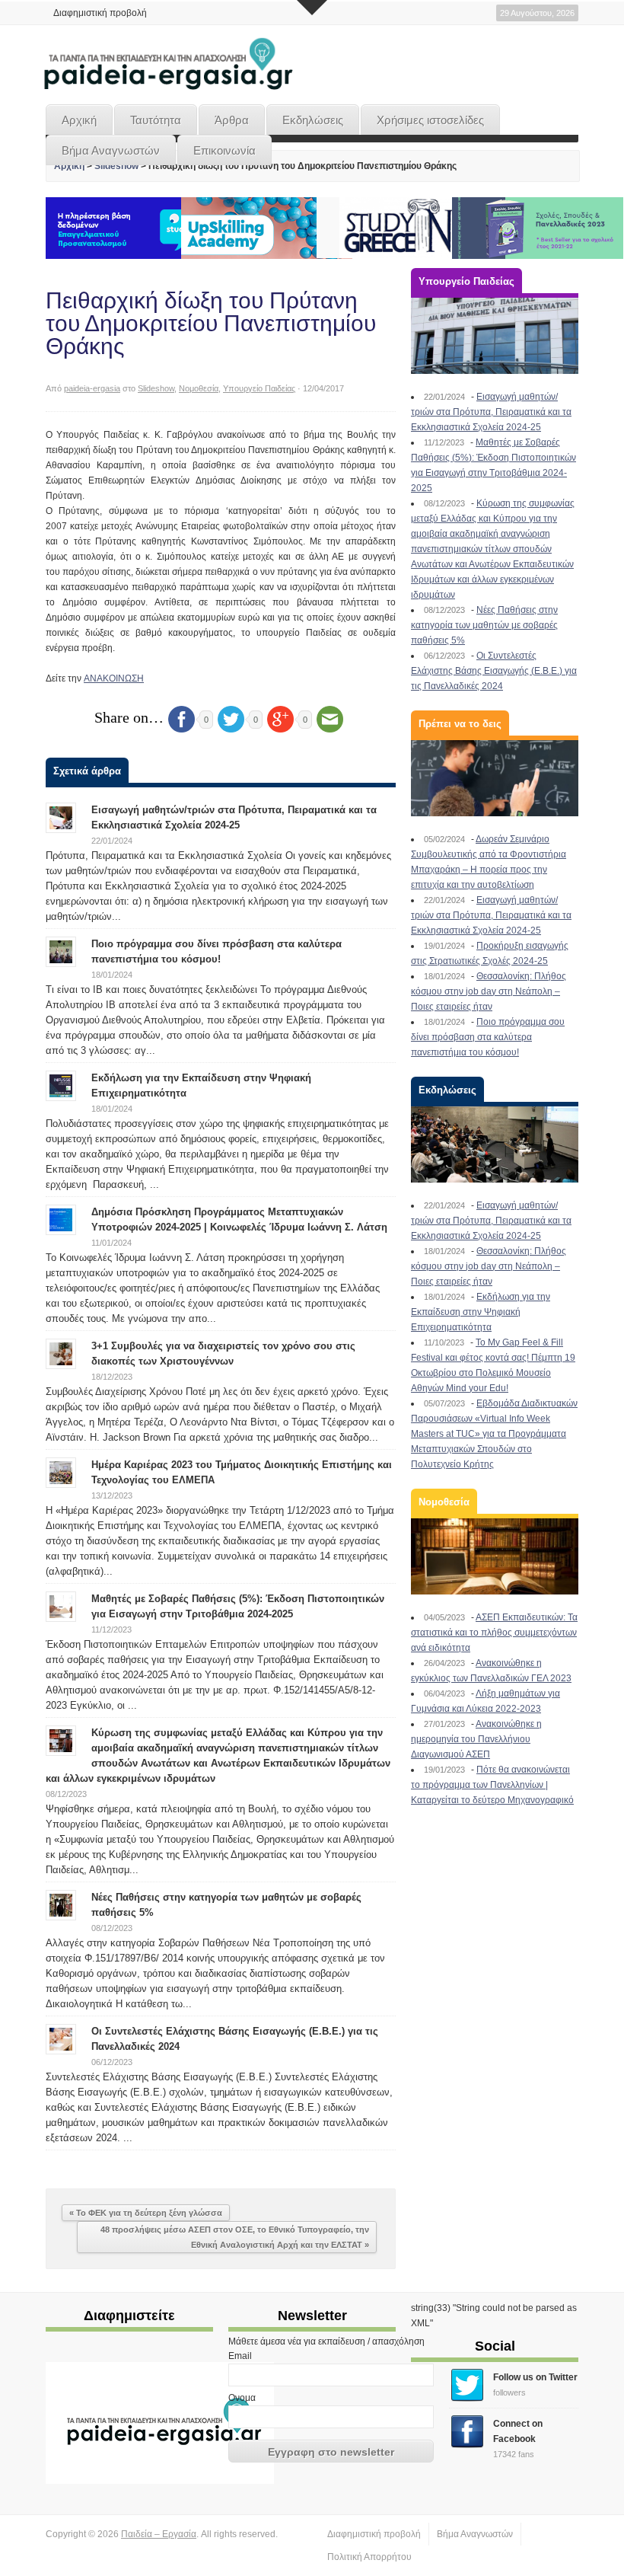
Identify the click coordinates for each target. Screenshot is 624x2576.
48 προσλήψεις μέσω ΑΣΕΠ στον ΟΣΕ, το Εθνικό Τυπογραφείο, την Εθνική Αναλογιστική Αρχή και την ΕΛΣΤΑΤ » (235, 2237)
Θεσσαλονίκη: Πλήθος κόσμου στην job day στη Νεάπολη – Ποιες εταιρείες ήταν (489, 991)
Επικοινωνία (224, 150)
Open (312, 8)
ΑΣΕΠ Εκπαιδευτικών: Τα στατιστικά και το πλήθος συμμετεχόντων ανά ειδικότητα (494, 1633)
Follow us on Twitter (535, 2377)
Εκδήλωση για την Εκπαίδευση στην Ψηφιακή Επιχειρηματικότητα (481, 1312)
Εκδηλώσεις (313, 120)
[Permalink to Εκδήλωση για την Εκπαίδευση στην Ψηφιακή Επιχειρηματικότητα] (61, 1085)
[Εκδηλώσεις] (495, 1144)
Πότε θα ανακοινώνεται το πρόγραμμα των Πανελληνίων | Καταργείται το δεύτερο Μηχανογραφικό (492, 1785)
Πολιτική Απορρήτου (369, 2557)
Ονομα (242, 2398)
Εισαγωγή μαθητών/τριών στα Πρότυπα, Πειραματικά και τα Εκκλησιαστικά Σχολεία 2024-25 (491, 412)
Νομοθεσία (199, 388)
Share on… (129, 717)
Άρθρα (232, 120)
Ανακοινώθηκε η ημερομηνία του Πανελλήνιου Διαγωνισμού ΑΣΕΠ (476, 1739)
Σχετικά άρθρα (87, 771)
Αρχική (79, 120)
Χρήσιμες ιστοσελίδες (430, 120)
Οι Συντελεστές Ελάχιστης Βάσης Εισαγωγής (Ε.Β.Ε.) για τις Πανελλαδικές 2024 (494, 671)
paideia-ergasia (92, 388)
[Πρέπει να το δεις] (495, 778)
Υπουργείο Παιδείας (259, 388)
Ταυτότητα (156, 120)
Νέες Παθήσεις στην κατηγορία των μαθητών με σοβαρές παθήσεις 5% (484, 625)
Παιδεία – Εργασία (159, 2534)
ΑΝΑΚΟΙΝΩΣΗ (114, 678)
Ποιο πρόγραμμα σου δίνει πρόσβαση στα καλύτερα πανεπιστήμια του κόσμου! (488, 1037)
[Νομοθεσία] (495, 1556)
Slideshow (116, 166)
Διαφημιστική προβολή (100, 13)
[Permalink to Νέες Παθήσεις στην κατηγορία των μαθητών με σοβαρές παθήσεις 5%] (61, 1904)
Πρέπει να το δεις (460, 724)
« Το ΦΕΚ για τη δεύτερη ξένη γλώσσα (146, 2213)
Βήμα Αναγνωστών (111, 150)
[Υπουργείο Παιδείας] (495, 336)
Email (240, 2356)
